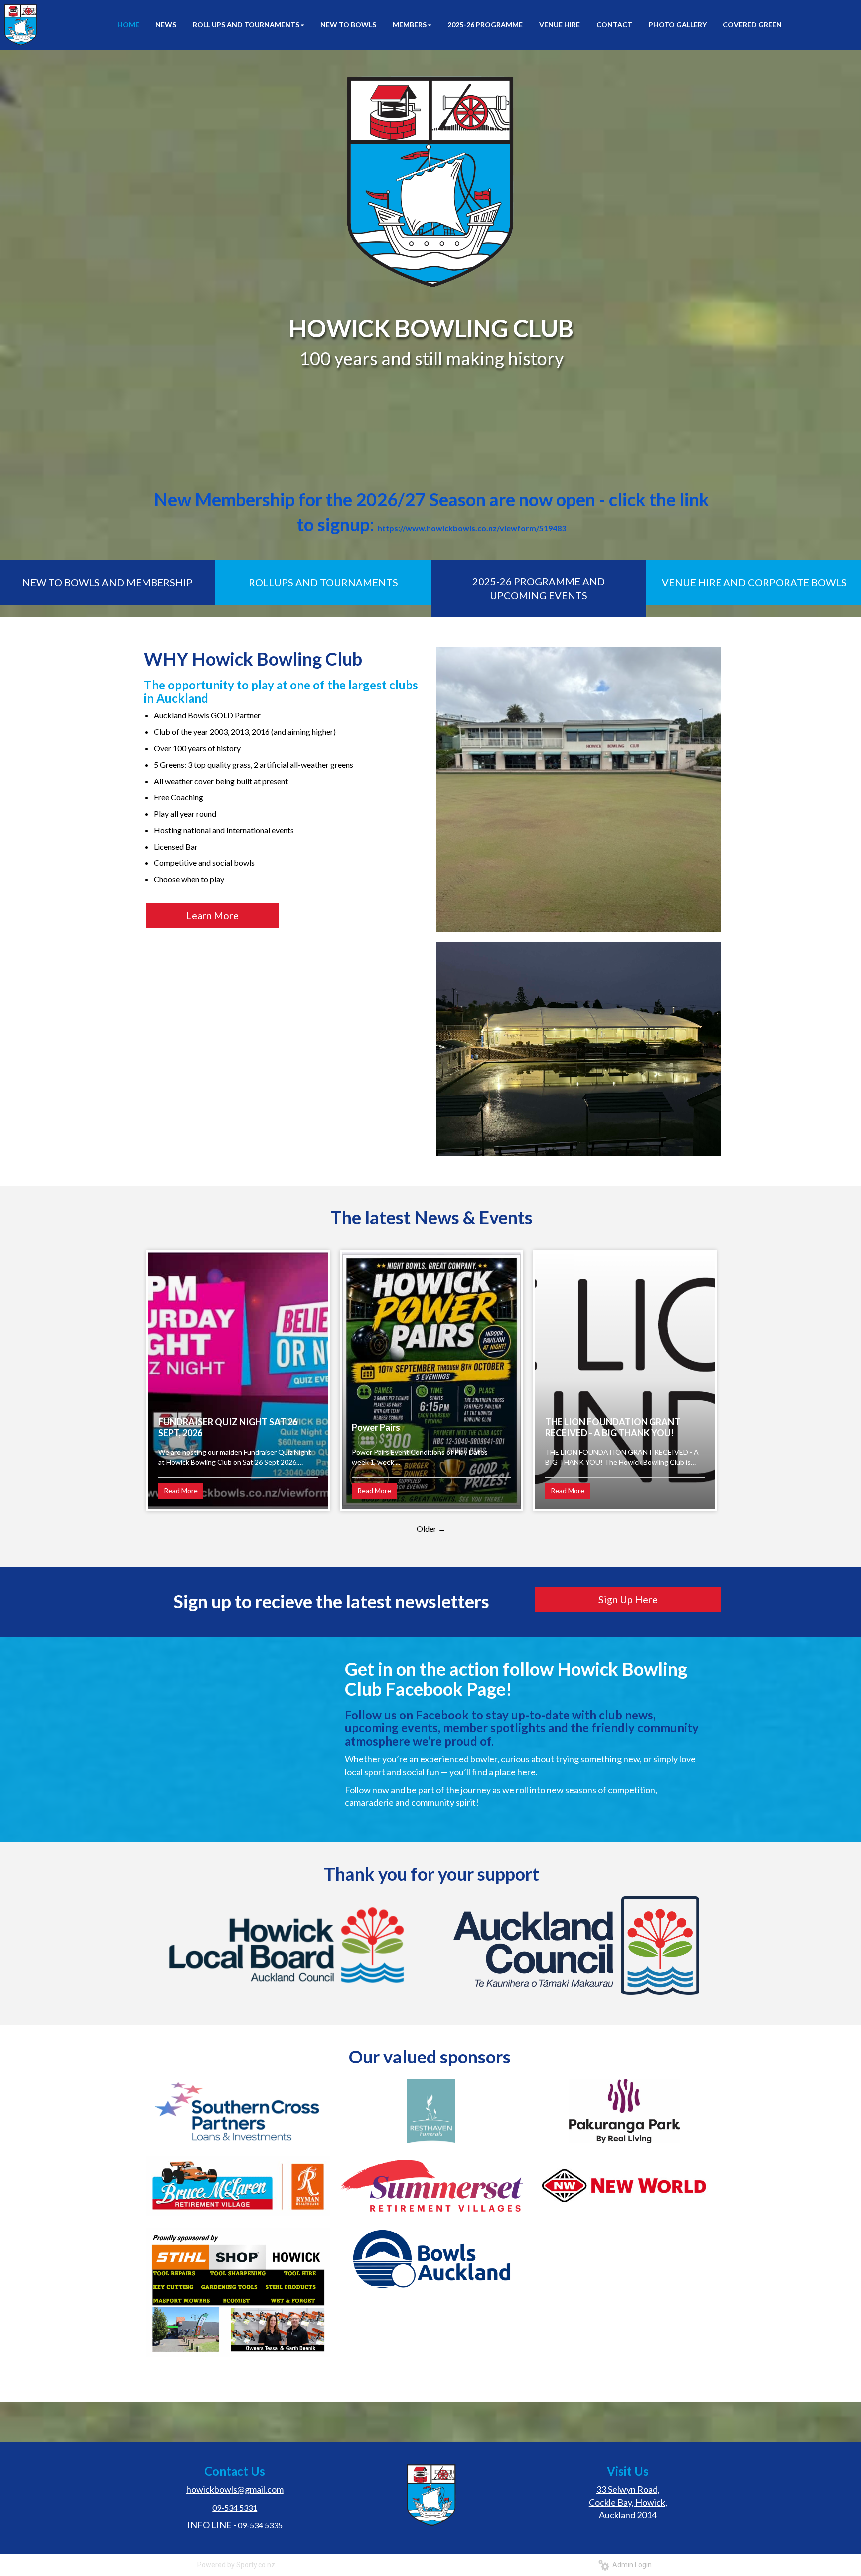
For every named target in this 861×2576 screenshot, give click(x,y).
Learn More (213, 915)
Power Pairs (376, 1427)
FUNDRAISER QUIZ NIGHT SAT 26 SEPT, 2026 (228, 1427)
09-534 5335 (260, 2525)
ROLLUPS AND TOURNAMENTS (323, 582)
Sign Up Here (628, 1599)
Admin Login (631, 2565)
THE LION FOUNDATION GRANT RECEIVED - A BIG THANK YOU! (613, 1427)
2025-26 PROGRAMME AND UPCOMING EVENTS (539, 589)
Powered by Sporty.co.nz (236, 2565)
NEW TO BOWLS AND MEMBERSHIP (108, 582)
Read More (181, 1490)
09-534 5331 (235, 2507)
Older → (431, 1528)
